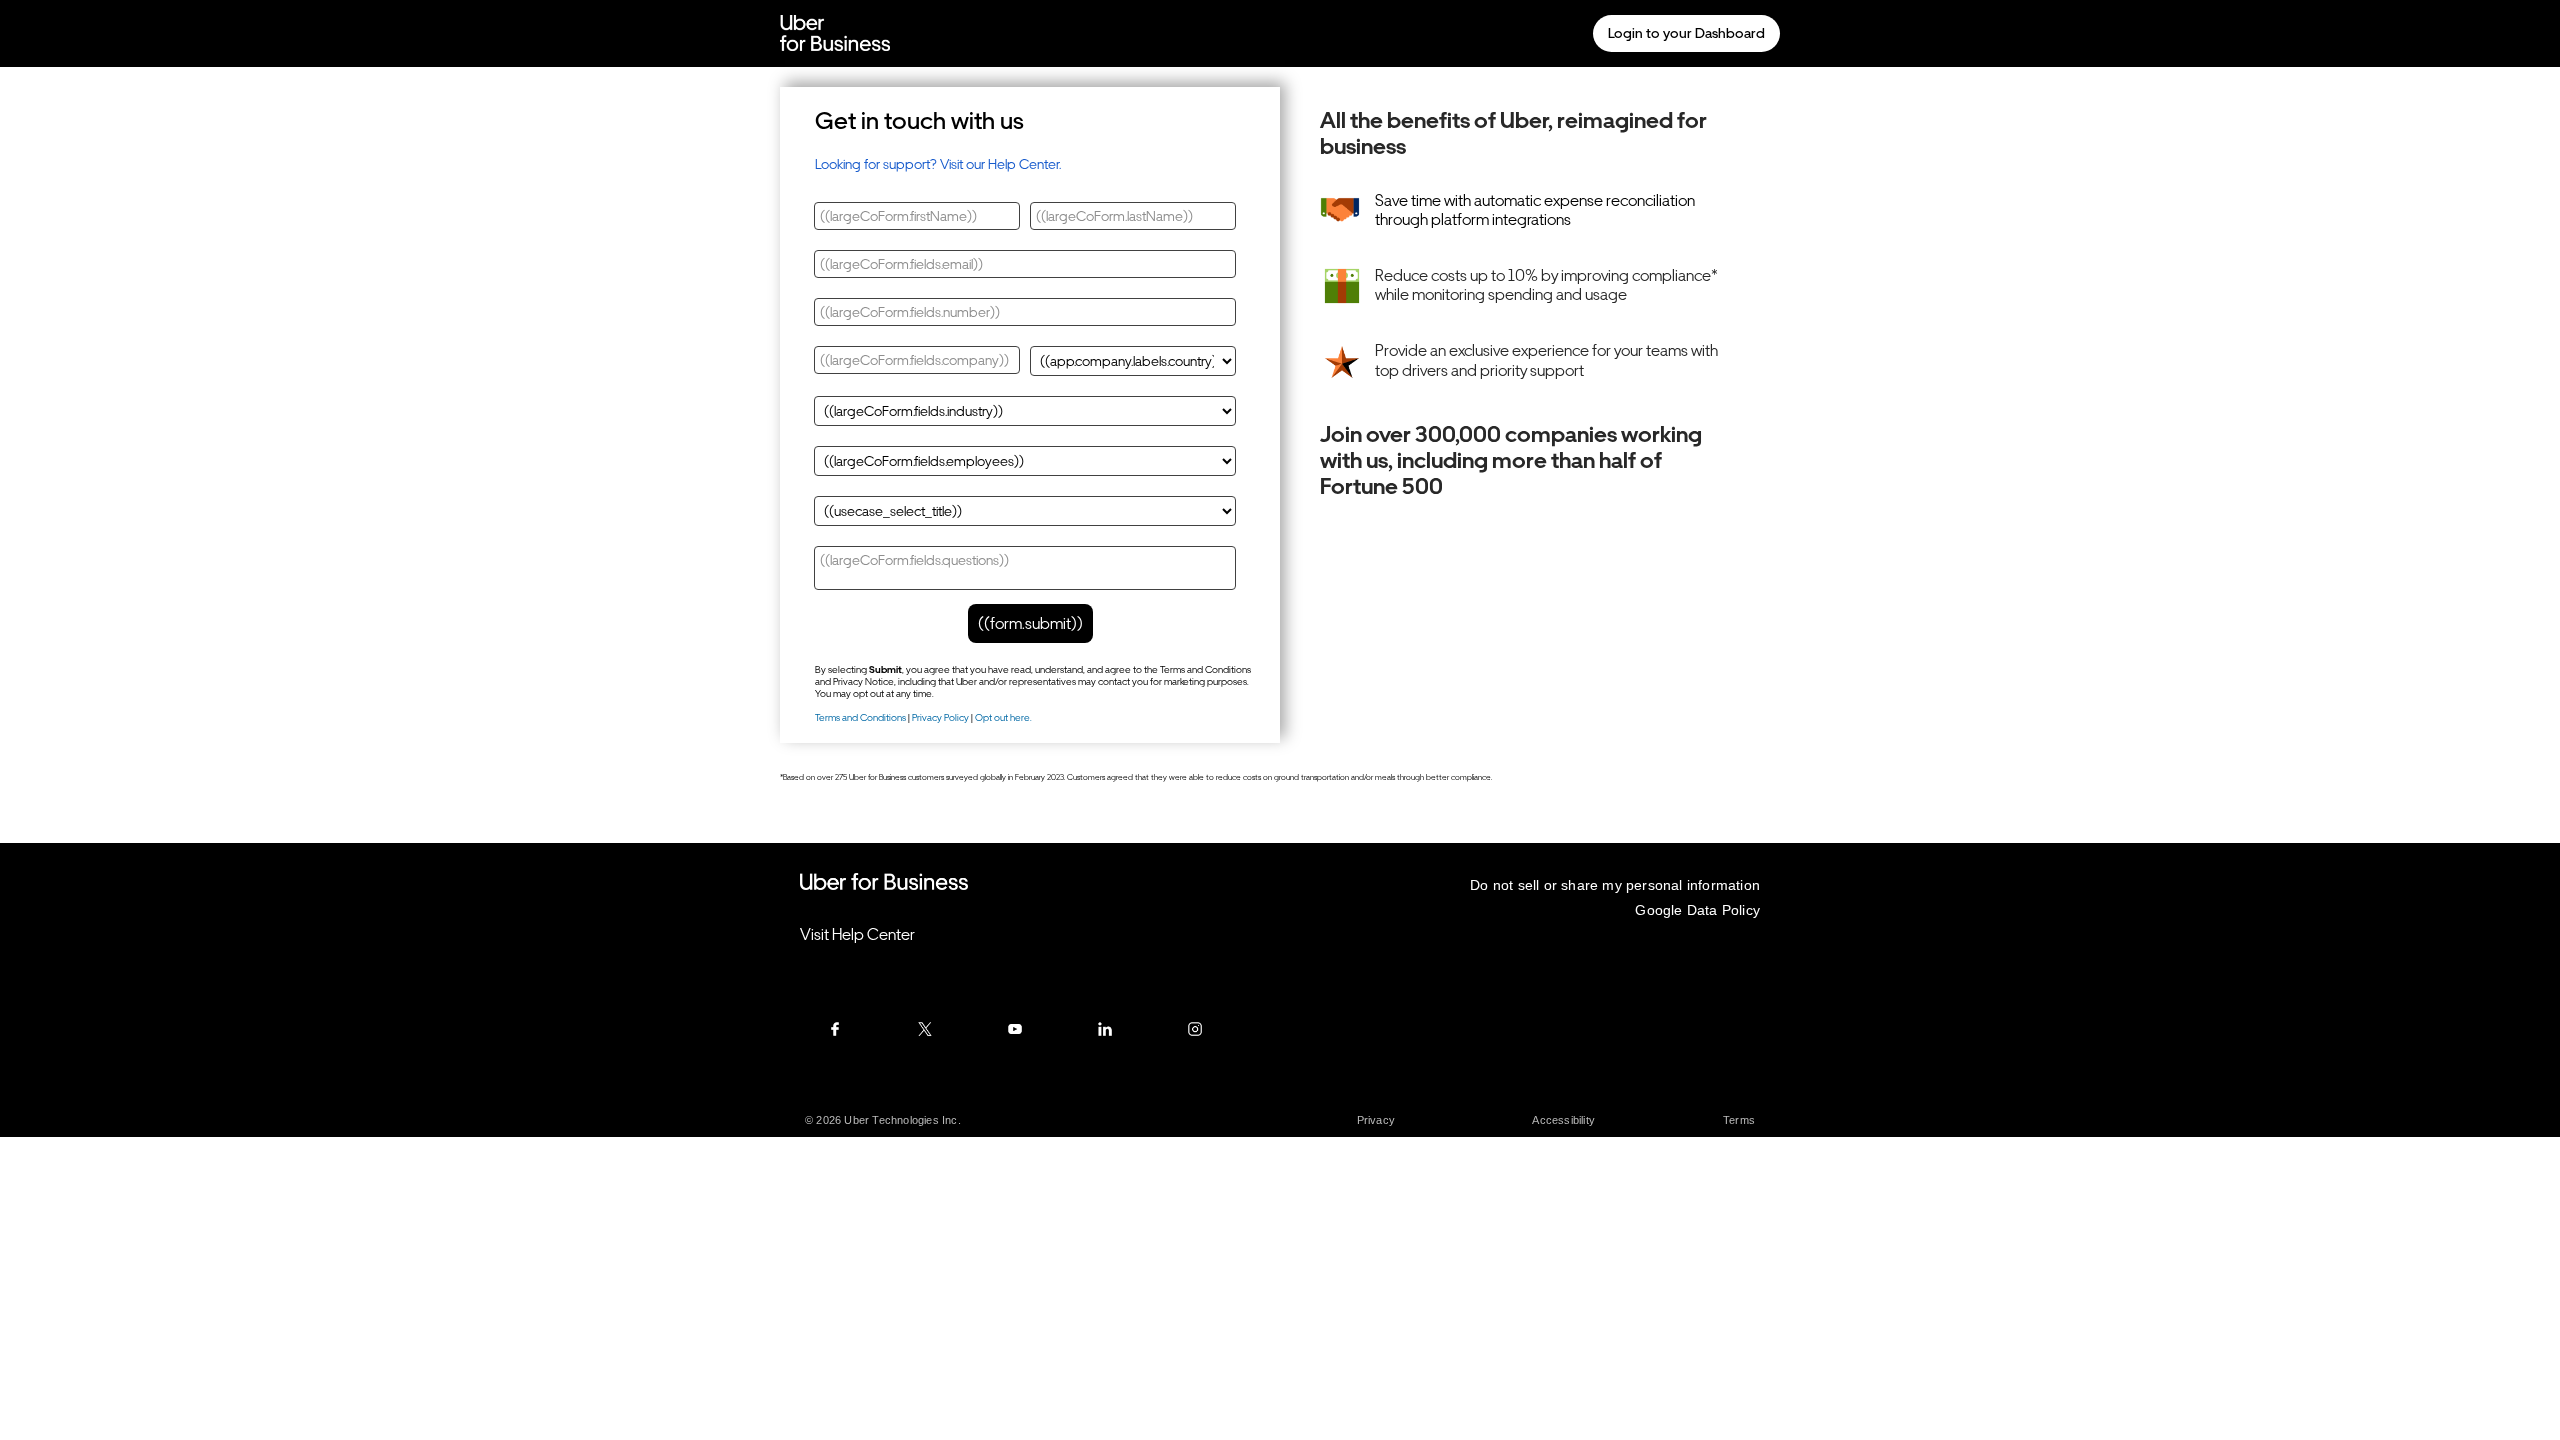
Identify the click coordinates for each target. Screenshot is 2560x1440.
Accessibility (1563, 1120)
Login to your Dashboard (1686, 33)
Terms (1739, 1120)
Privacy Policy (940, 717)
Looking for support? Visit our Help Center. (938, 164)
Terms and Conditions (860, 717)
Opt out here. (1003, 717)
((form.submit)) (1030, 623)
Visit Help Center (857, 934)
